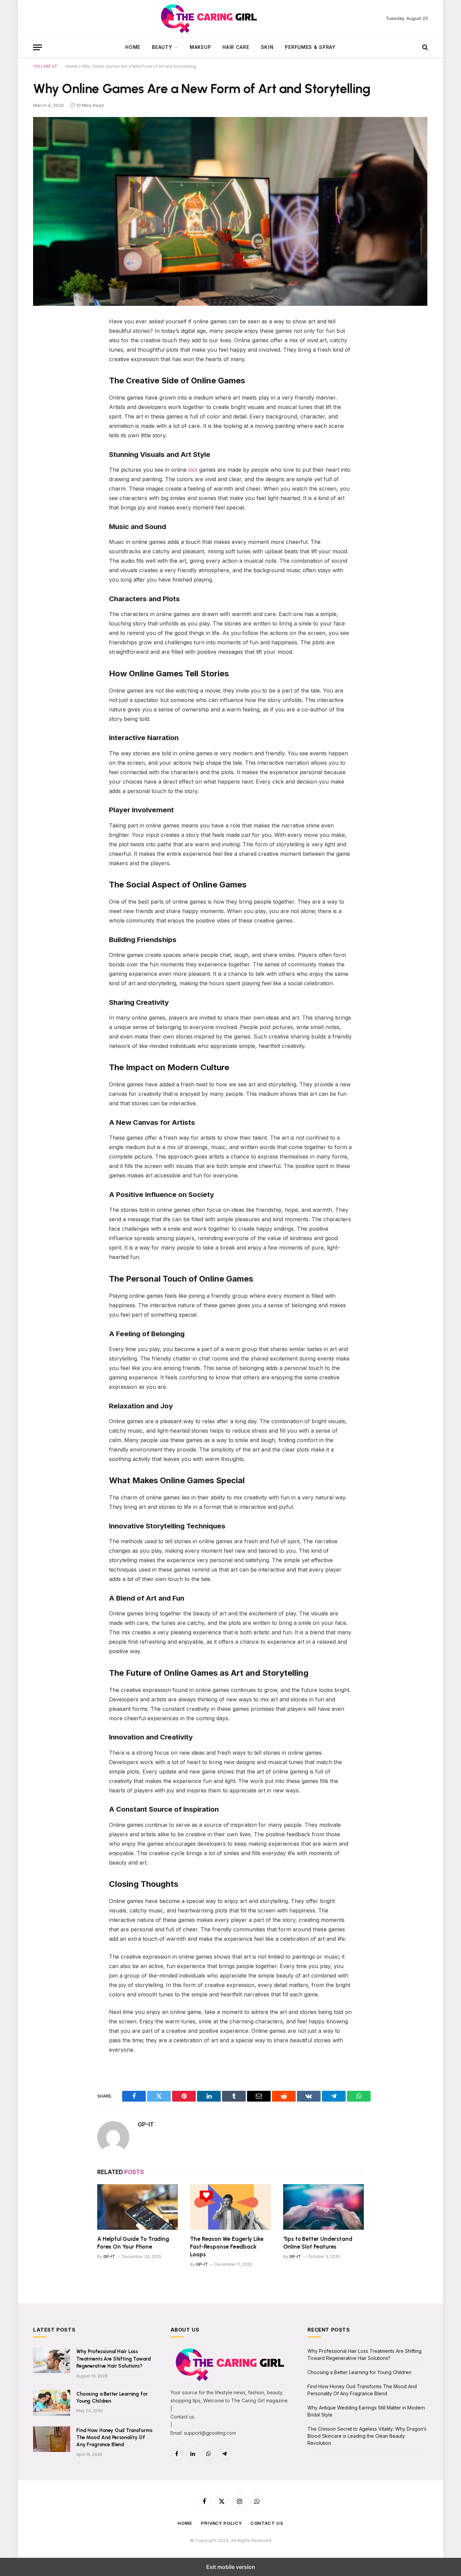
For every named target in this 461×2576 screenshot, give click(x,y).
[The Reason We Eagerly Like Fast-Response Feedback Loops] (230, 2207)
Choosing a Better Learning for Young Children (112, 2397)
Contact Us (267, 2523)
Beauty (162, 47)
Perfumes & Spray (310, 47)
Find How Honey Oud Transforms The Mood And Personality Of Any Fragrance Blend (114, 2438)
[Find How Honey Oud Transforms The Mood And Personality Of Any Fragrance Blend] (52, 2439)
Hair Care (236, 47)
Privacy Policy (221, 2523)
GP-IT (146, 2125)
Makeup (200, 47)
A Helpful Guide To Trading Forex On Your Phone (133, 2243)
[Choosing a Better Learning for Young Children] (52, 2403)
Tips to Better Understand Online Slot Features (318, 2243)
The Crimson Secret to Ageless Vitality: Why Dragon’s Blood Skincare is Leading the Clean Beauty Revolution (367, 2436)
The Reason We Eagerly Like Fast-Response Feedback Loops (227, 2247)
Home (133, 47)
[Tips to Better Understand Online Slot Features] (323, 2207)
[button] (37, 47)
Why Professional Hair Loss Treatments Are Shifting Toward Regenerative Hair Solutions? (114, 2359)
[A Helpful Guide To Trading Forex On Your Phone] (138, 2207)
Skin (267, 47)
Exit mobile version (231, 2567)
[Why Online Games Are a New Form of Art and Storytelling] (231, 211)
